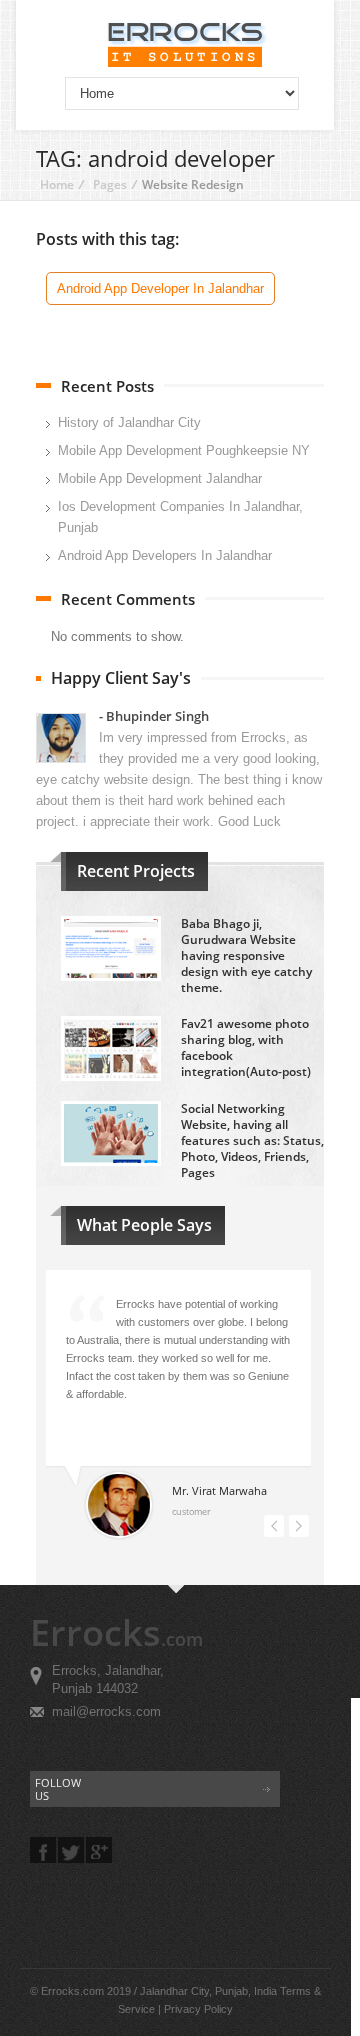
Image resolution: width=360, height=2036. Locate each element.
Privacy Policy (198, 2009)
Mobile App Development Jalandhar (160, 478)
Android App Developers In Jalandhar (165, 555)
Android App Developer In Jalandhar (160, 288)
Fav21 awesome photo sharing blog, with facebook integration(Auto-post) (246, 1047)
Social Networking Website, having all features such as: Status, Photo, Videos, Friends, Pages (252, 1140)
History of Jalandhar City (129, 422)
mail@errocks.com (106, 1711)
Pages (110, 184)
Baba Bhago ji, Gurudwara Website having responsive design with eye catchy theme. (246, 955)
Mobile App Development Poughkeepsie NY (184, 450)
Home (57, 184)
